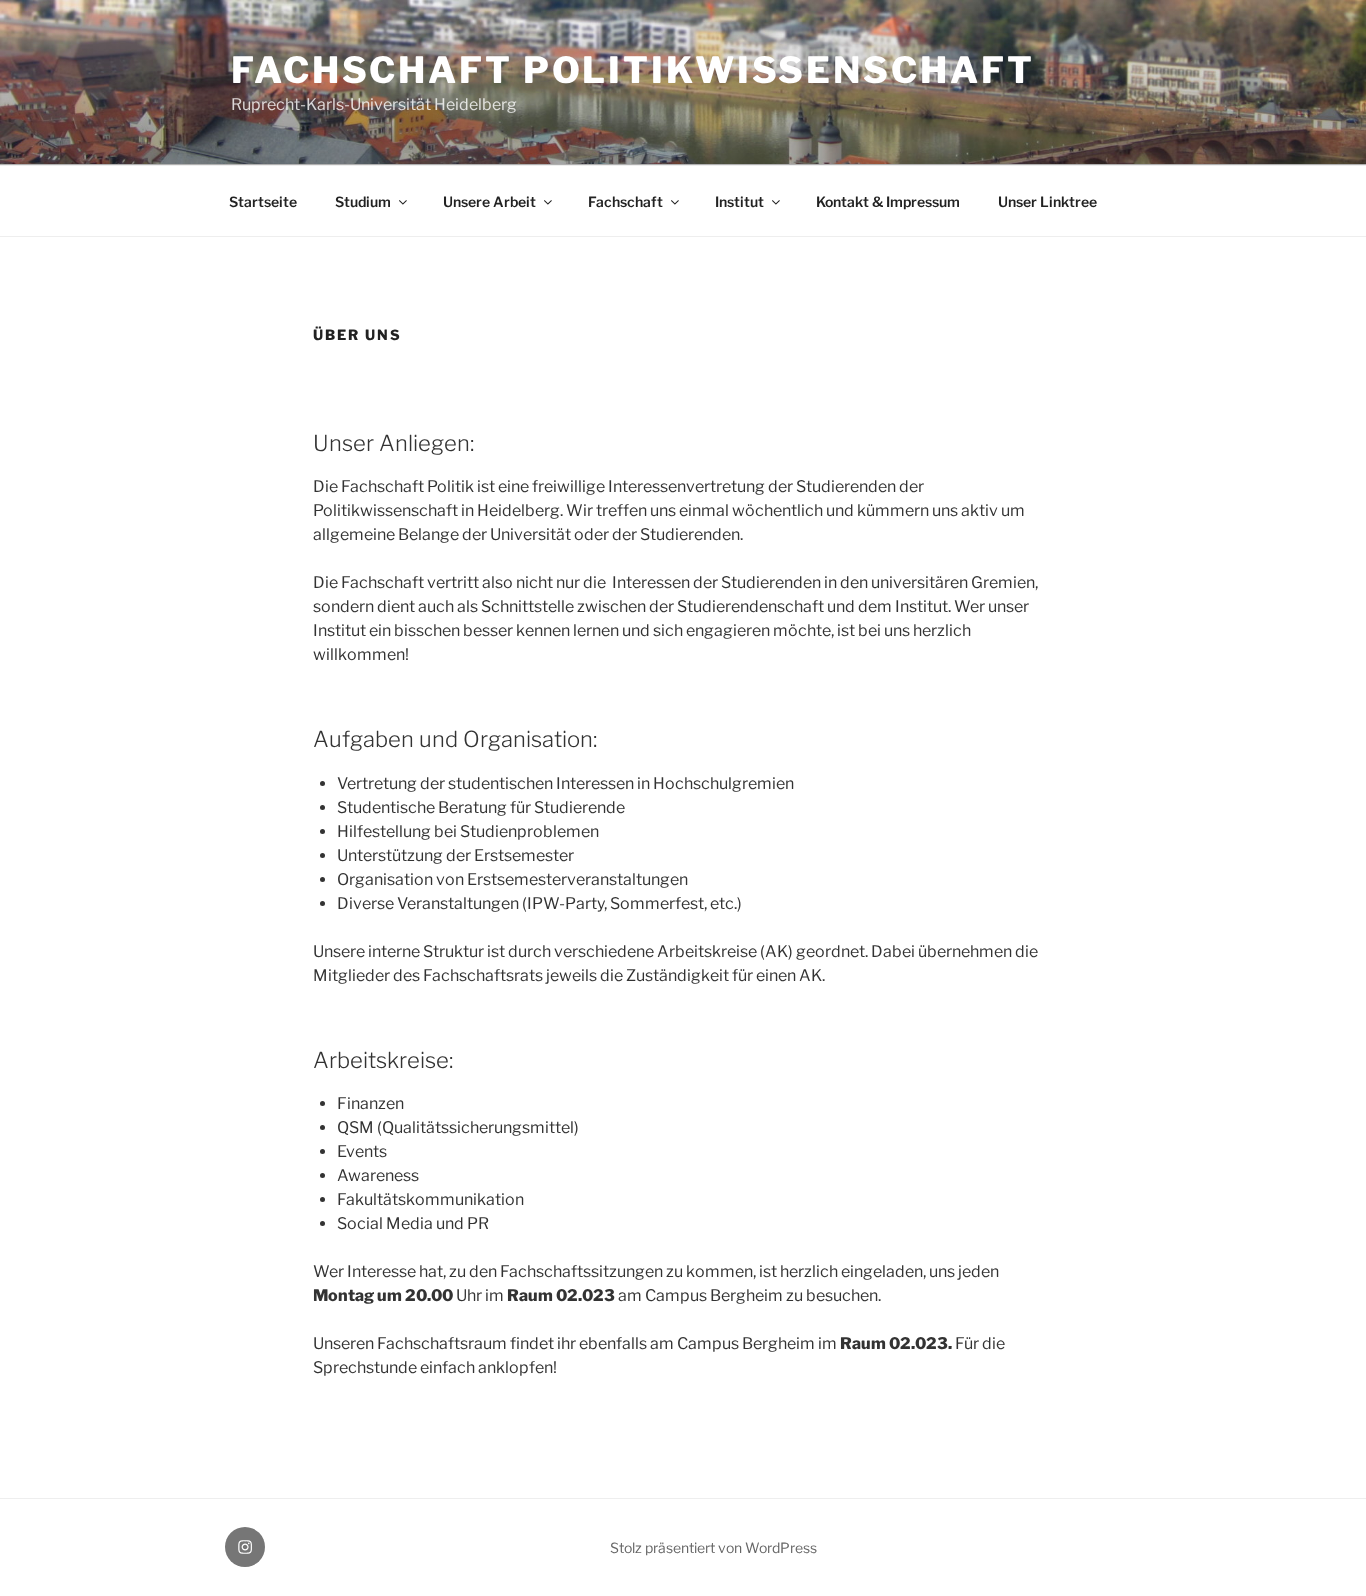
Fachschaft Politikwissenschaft (632, 70)
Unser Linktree (1047, 201)
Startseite (263, 201)
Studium (363, 201)
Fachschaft (625, 201)
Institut (739, 201)
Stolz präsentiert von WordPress (713, 1547)
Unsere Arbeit (489, 201)
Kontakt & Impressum (888, 201)
